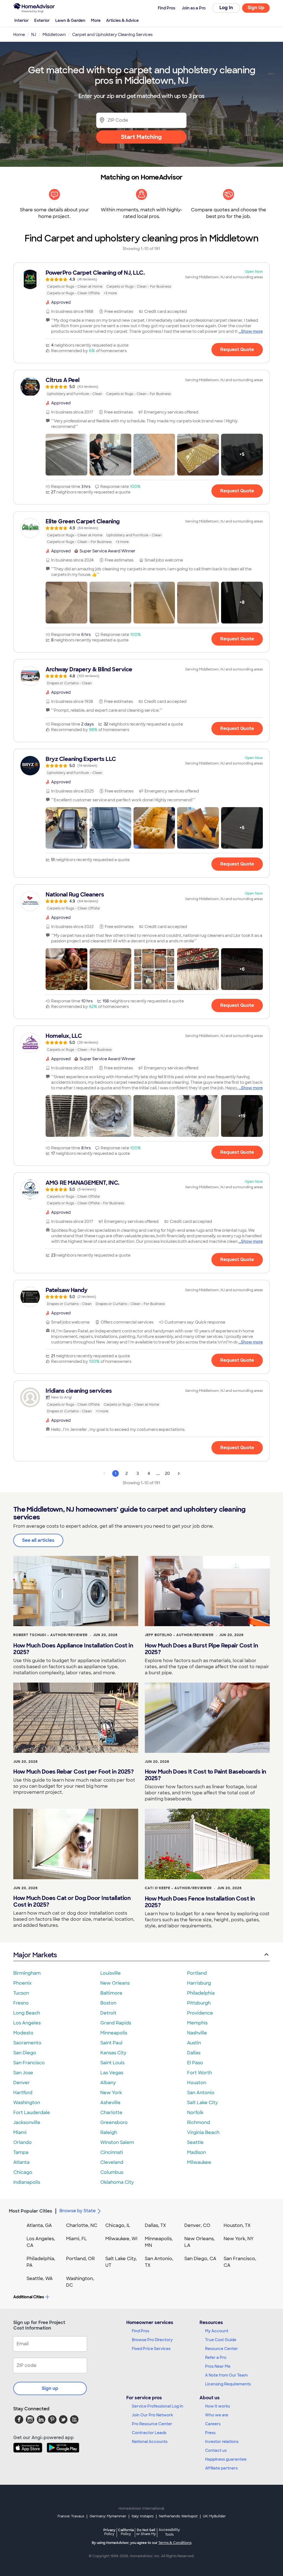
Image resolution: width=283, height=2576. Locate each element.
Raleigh (109, 2132)
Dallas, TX (155, 2225)
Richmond (199, 2123)
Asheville (110, 2103)
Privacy (109, 2532)
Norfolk (195, 2113)
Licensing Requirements (228, 2384)
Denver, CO (197, 2225)
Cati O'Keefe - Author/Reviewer (178, 1888)
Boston (108, 2003)
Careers (213, 2424)
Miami (20, 2132)
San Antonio (201, 2093)
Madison (196, 2152)
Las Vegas (112, 2073)
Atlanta (21, 2162)
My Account (217, 2331)
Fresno (21, 2003)
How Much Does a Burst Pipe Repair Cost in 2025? (201, 1649)
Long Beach (27, 2013)
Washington (27, 2103)
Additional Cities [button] (29, 2297)
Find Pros (141, 2331)
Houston (197, 2083)
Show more (252, 331)
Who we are (217, 2415)
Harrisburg (199, 1983)
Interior (22, 20)
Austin (194, 2043)
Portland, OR (80, 2259)
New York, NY (239, 2239)
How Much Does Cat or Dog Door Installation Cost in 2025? (72, 1901)
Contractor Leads (149, 2433)
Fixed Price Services (151, 2349)
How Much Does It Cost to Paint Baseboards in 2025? (205, 1775)
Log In (226, 8)
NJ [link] (34, 35)
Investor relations (222, 2442)
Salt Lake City (202, 2103)
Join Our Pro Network (152, 2415)
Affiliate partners (221, 2468)
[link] (141, 283)
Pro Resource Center (152, 2424)
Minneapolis (114, 2033)
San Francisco (29, 2063)
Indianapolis (27, 2182)
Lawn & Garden (70, 20)
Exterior (42, 20)
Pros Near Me (218, 2366)
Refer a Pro (216, 2357)
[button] (66, 455)
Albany (108, 2083)
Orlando (23, 2142)
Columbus (112, 2172)
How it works (218, 2406)
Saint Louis (112, 2063)
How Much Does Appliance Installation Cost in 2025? (73, 1649)
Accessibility (169, 2532)
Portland (197, 1973)
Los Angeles (27, 2023)
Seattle (195, 2142)
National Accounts (150, 2442)
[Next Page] (179, 1473)
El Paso (195, 2063)
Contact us (216, 2450)
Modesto (23, 2033)
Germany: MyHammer (108, 2516)
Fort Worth (200, 2073)
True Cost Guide (221, 2340)
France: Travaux (71, 2516)
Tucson (21, 1993)
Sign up (50, 2388)
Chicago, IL (118, 2225)
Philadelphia (201, 1993)
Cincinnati (112, 2152)
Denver (22, 2083)
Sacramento (27, 2043)
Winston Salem (117, 2142)
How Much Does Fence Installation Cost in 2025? (200, 1902)
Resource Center (222, 2349)
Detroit (108, 2013)
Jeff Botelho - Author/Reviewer (179, 1635)
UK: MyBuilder (214, 2516)
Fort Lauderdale (32, 2113)
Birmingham (27, 1973)
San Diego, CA (200, 2259)
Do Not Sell (146, 2532)
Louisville (111, 1973)
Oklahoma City (117, 2182)
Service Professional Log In (158, 2406)
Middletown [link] (54, 35)
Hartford (23, 2093)
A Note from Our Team (226, 2375)
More (96, 20)
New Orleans (115, 1983)
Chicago (23, 2172)
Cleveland (112, 2162)
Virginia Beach (203, 2132)
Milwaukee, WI (121, 2239)
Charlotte (111, 2113)
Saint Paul (111, 2043)
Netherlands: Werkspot (178, 2516)
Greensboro (114, 2123)
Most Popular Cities (31, 2211)
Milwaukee (199, 2162)
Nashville (197, 2033)
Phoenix (22, 1983)
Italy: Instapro (143, 2516)
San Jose (23, 2073)
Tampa (21, 2152)
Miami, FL (77, 2239)
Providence (200, 2013)
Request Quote (237, 349)
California (126, 2532)
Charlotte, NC (82, 2225)
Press (210, 2433)
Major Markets (35, 1955)
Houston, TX (237, 2225)
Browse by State (78, 2211)
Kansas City (113, 2053)
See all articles (38, 1540)
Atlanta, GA (39, 2225)
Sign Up (256, 8)
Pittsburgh (199, 2003)
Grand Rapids (116, 2023)
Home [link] (19, 35)
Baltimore (111, 1993)
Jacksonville (27, 2123)
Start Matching (141, 137)
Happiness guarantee (226, 2459)
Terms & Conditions (175, 2543)
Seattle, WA (40, 2279)
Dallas (194, 2053)
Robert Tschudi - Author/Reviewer (50, 1635)
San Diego (25, 2053)
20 (167, 1473)
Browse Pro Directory (152, 2340)
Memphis (197, 2023)
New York (111, 2093)
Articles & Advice (122, 20)
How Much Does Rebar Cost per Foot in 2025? (73, 1772)
